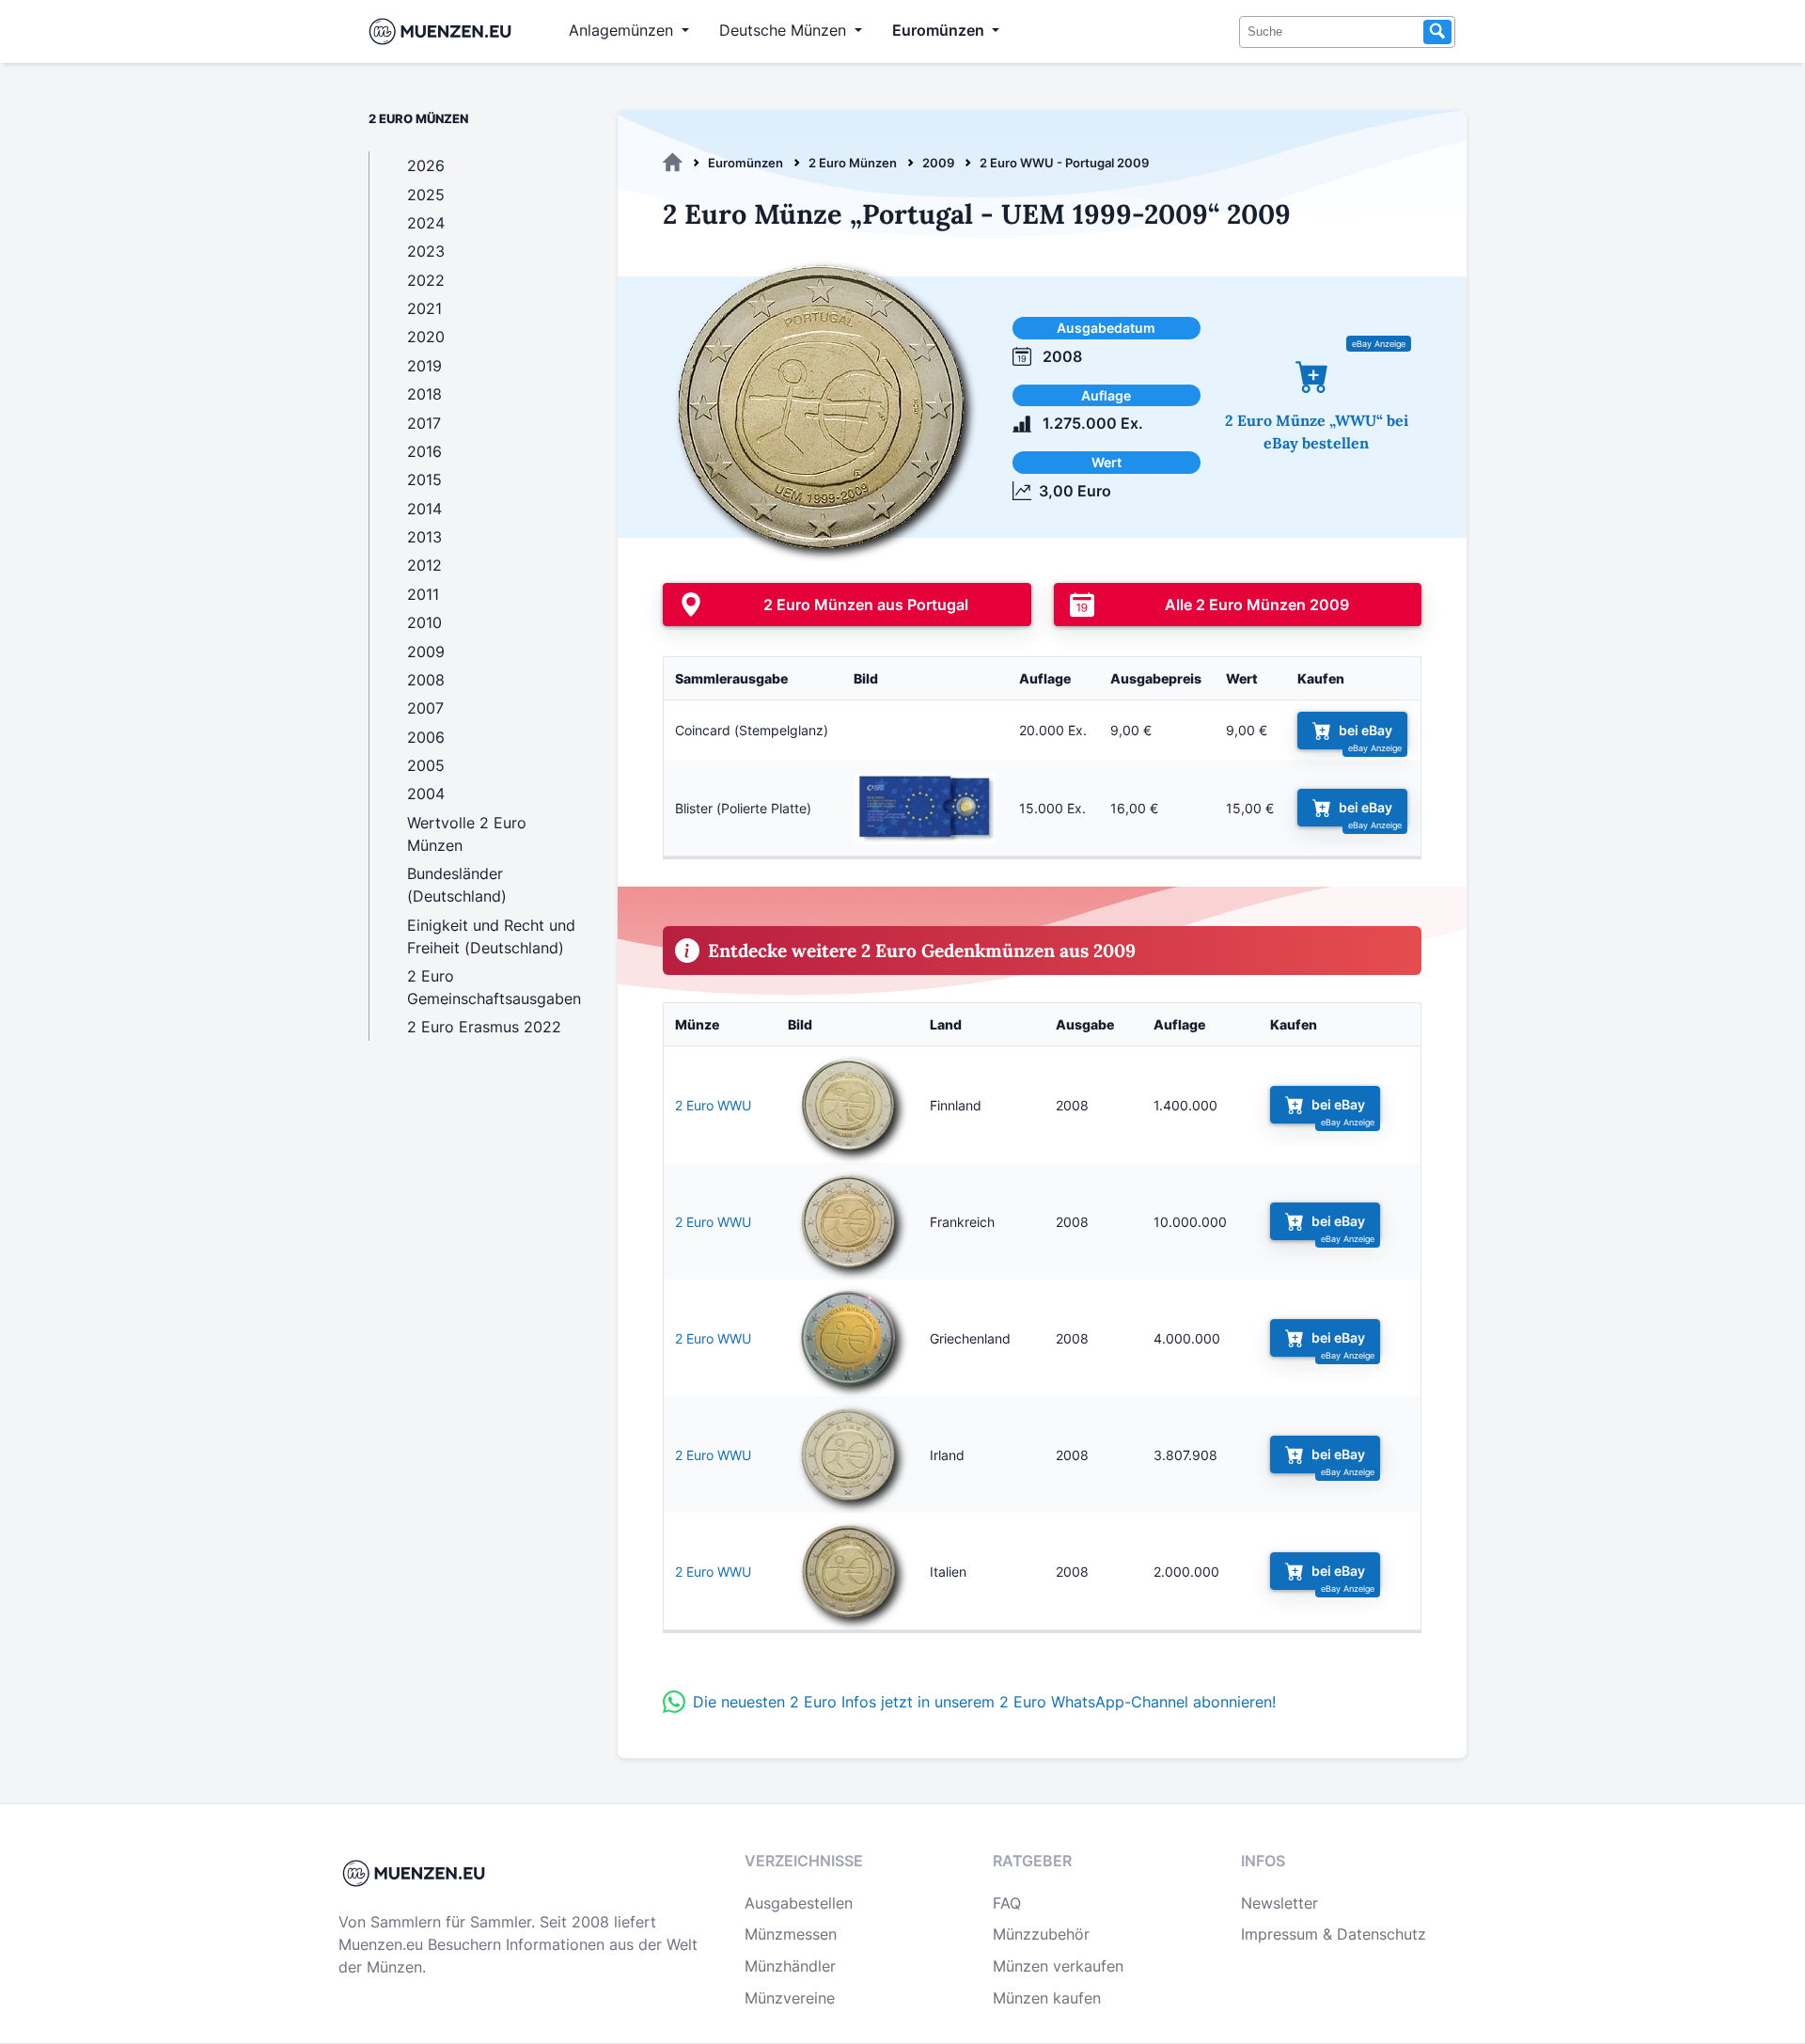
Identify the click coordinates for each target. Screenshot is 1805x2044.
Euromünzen (746, 163)
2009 (938, 163)
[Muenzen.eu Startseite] (444, 31)
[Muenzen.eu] (673, 163)
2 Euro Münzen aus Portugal (866, 605)
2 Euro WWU (713, 1105)
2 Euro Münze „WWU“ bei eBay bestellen (1317, 432)
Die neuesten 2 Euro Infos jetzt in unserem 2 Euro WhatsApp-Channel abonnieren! (984, 1702)
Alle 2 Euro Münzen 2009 (1257, 605)
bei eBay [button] (1366, 730)
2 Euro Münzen (853, 163)
